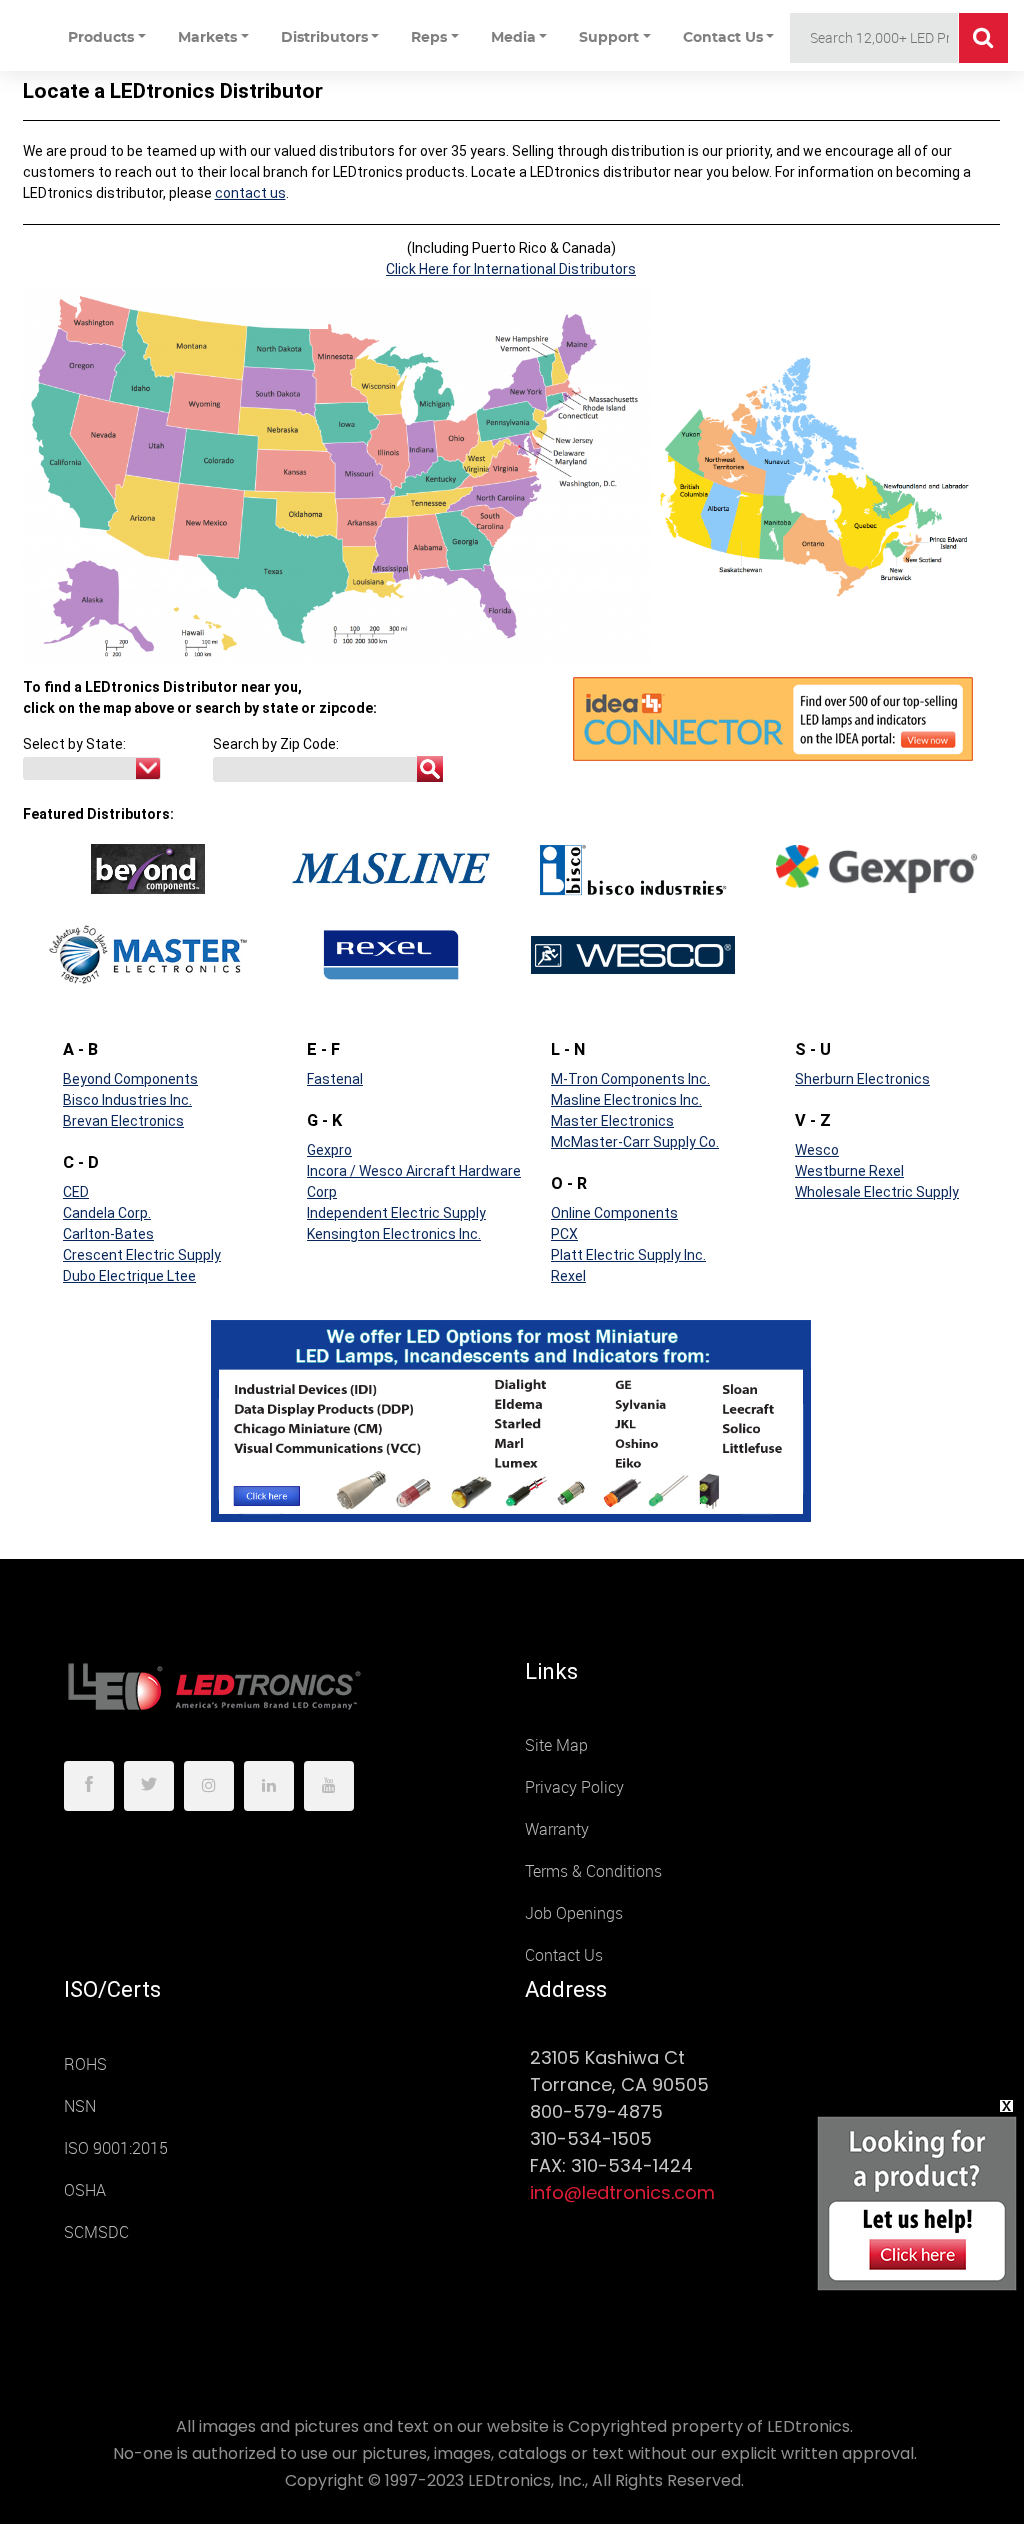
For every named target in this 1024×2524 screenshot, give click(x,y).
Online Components (614, 1213)
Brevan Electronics (123, 1121)
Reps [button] (429, 38)
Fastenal (335, 1079)
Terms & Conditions (593, 1871)
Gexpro (329, 1150)
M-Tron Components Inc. (630, 1079)
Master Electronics (612, 1121)
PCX (564, 1234)
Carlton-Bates (108, 1234)
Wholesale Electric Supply (877, 1192)
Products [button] (101, 38)
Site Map (556, 1745)
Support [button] (609, 38)
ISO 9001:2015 (116, 2148)
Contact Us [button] (723, 38)
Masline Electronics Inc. (626, 1100)
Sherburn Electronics (862, 1079)
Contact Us (564, 1955)
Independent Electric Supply (396, 1213)
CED (76, 1192)
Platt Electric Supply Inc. (628, 1255)
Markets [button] (207, 38)
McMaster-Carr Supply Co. (635, 1142)
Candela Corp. (107, 1213)
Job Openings (574, 1913)
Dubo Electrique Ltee (129, 1276)
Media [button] (513, 38)
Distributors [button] (324, 38)
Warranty (557, 1829)
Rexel (568, 1276)
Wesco (817, 1150)
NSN (80, 2106)
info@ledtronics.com (622, 2192)
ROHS (85, 2064)
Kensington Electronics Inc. (394, 1234)
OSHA (85, 2190)
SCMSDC (96, 2232)
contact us (250, 193)
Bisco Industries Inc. (127, 1100)
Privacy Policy (574, 1787)
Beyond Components (130, 1079)
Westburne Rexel (849, 1171)
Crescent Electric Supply (142, 1255)
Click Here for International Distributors (511, 269)
